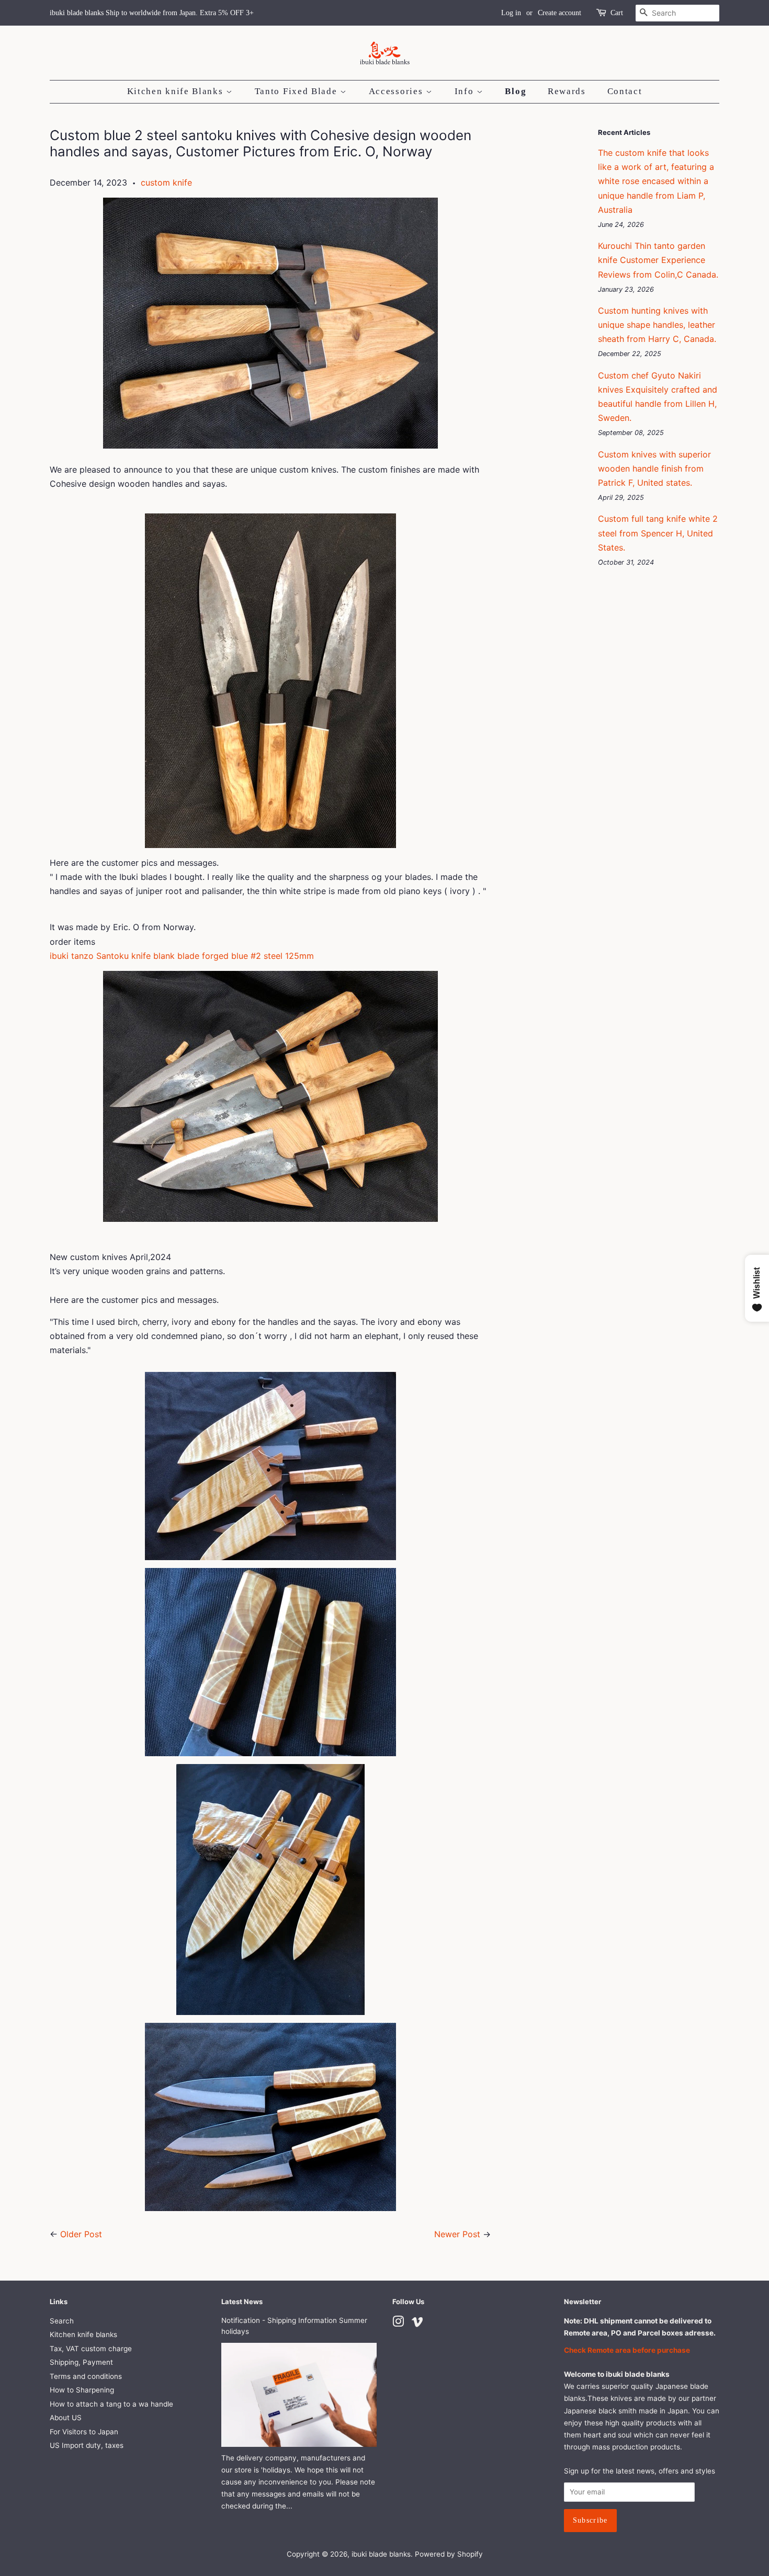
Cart (617, 13)
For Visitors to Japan (84, 2432)
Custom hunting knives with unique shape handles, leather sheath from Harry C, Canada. (657, 325)
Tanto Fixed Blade (298, 91)
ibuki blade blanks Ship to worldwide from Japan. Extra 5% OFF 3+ (152, 13)
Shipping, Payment (81, 2362)
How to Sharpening (82, 2390)
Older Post (81, 2234)
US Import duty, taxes (87, 2445)
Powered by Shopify (449, 2554)
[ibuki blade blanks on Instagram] (398, 2323)
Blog (516, 91)
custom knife (166, 182)
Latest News (242, 2302)
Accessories (397, 91)
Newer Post (457, 2234)
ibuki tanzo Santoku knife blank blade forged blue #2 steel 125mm (182, 956)
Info (466, 91)
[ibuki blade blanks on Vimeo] (417, 2323)
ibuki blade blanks (381, 2554)
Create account (559, 13)
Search (62, 2321)
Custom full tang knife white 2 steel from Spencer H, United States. (658, 533)
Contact (625, 91)
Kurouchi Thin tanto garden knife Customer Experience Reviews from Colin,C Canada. (658, 260)
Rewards (567, 91)
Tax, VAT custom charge (91, 2349)
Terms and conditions (86, 2376)
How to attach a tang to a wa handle (111, 2404)
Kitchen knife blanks (83, 2334)
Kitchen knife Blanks (177, 91)
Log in (511, 13)
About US (66, 2418)
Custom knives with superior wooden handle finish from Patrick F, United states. (654, 468)
